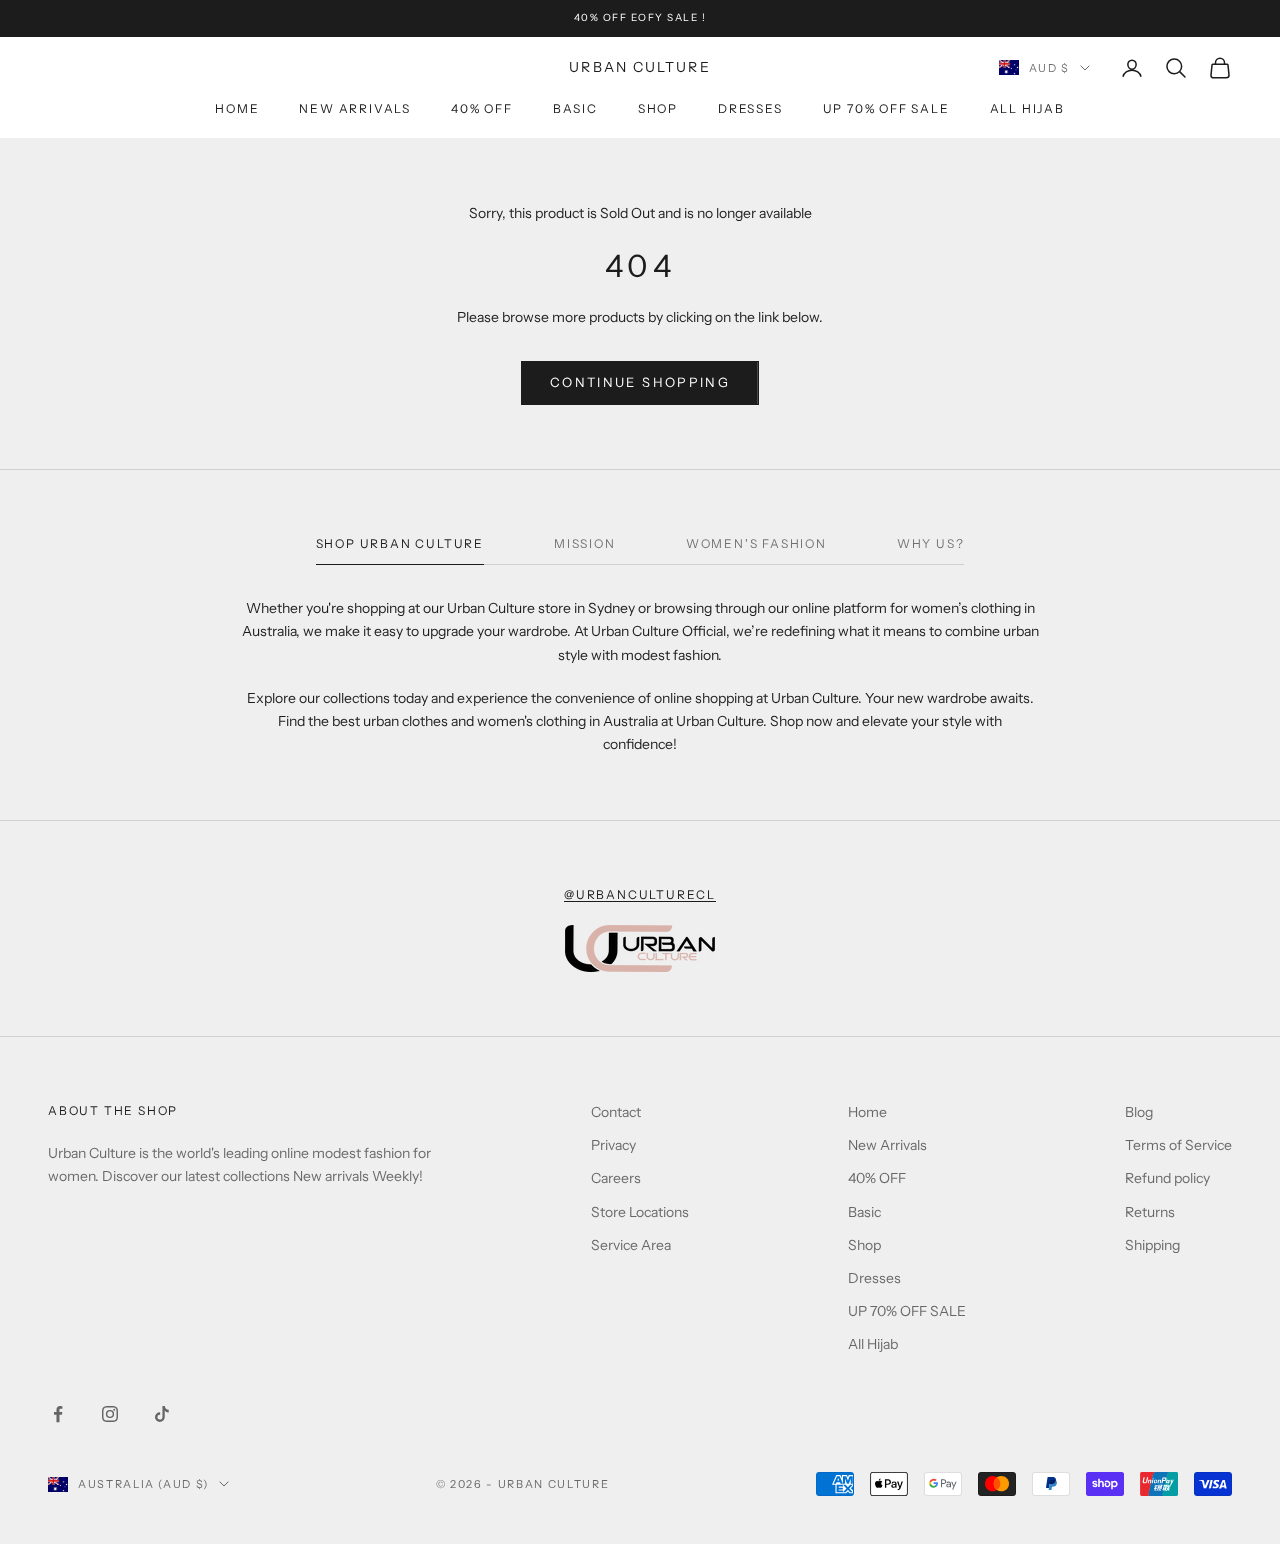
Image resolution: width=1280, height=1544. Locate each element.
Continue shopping (640, 382)
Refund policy (1167, 1178)
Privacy (613, 1145)
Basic (575, 108)
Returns (1150, 1212)
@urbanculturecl (640, 894)
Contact (616, 1112)
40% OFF (482, 108)
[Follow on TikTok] (162, 1414)
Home (237, 108)
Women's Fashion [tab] (756, 543)
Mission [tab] (585, 543)
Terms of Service (1178, 1145)
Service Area (631, 1245)
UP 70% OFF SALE (886, 108)
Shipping (1152, 1245)
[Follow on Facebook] (58, 1414)
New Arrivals (355, 108)
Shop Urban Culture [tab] (400, 543)
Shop (658, 108)
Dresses (750, 108)
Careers (616, 1178)
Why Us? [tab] (931, 543)
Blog (1139, 1112)
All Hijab (1027, 108)
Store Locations (640, 1212)
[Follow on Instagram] (110, 1414)
